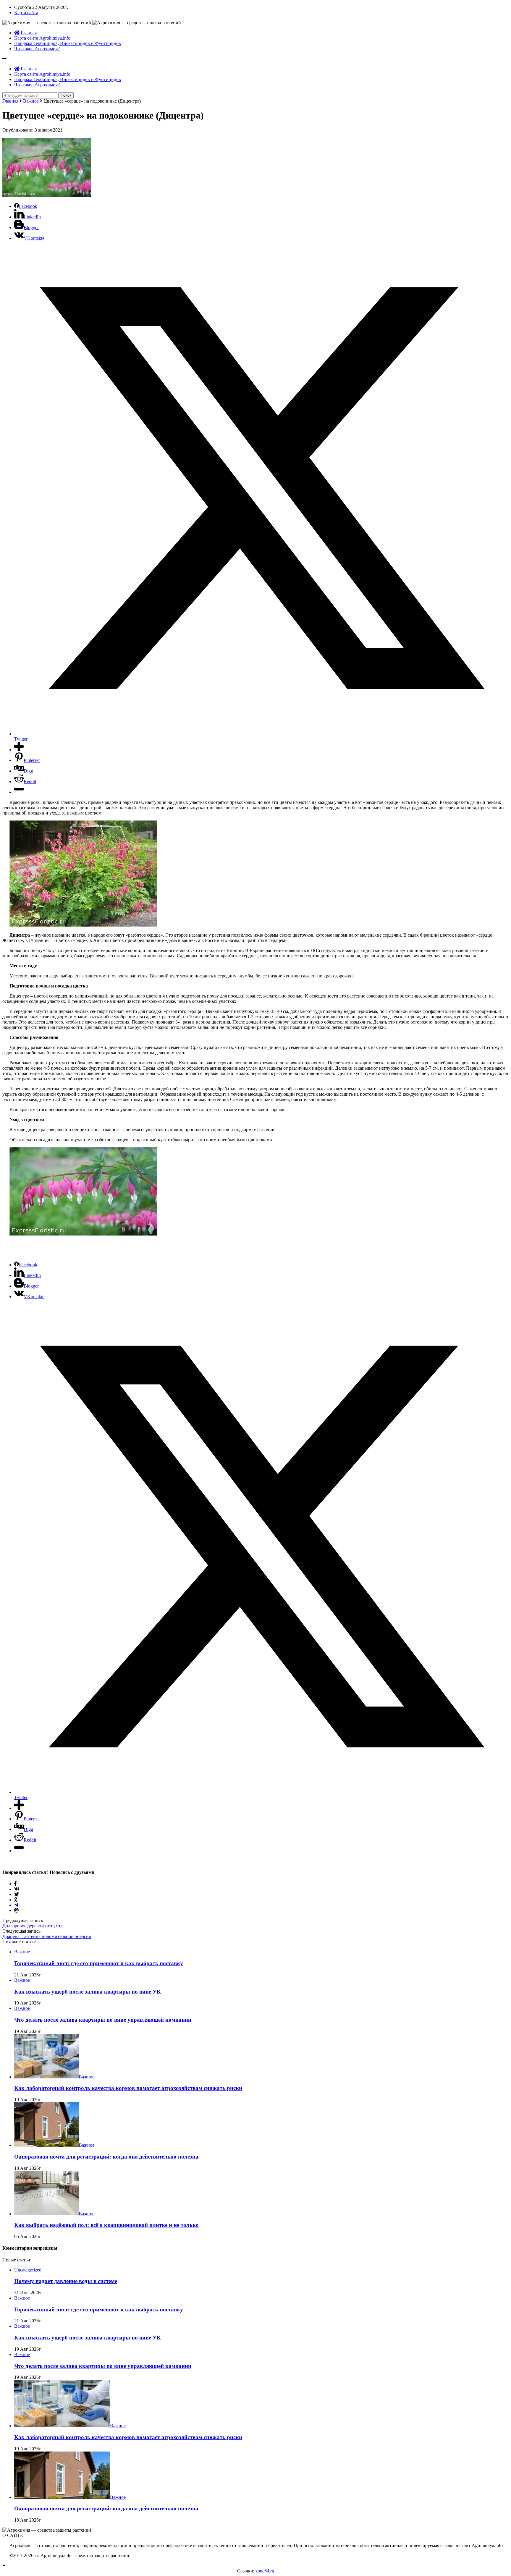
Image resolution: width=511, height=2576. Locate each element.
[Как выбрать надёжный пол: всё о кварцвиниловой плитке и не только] (46, 2214)
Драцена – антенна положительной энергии (47, 1936)
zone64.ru (265, 2571)
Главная (28, 33)
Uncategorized (28, 2270)
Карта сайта (26, 13)
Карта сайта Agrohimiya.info (42, 38)
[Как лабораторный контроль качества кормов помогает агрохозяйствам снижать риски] (46, 2077)
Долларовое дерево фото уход (32, 1926)
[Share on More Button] (19, 750)
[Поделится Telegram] (16, 1905)
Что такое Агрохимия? (37, 49)
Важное (31, 101)
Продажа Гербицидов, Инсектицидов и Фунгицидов (68, 43)
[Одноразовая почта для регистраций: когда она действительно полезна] (46, 2145)
